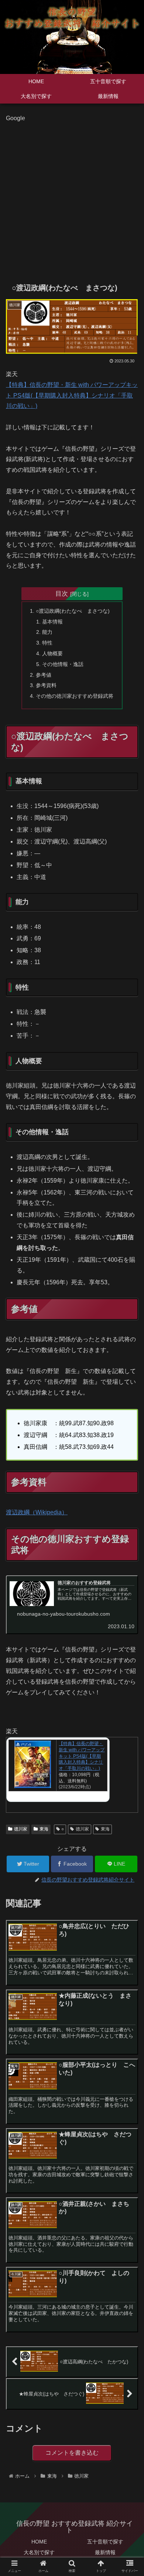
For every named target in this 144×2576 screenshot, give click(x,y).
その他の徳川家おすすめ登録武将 (75, 696)
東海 (44, 1829)
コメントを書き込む (72, 2453)
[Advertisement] (72, 196)
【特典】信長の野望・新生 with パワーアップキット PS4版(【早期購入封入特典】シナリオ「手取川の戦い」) (72, 395)
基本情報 (52, 622)
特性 (47, 643)
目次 (62, 594)
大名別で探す (39, 2552)
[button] (129, 1374)
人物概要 (52, 653)
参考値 (44, 675)
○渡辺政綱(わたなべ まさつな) (73, 611)
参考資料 (46, 685)
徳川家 (21, 1829)
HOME (39, 2542)
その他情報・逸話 (63, 664)
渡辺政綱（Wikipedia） (37, 1512)
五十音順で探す (105, 2542)
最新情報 (105, 2552)
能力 (47, 632)
